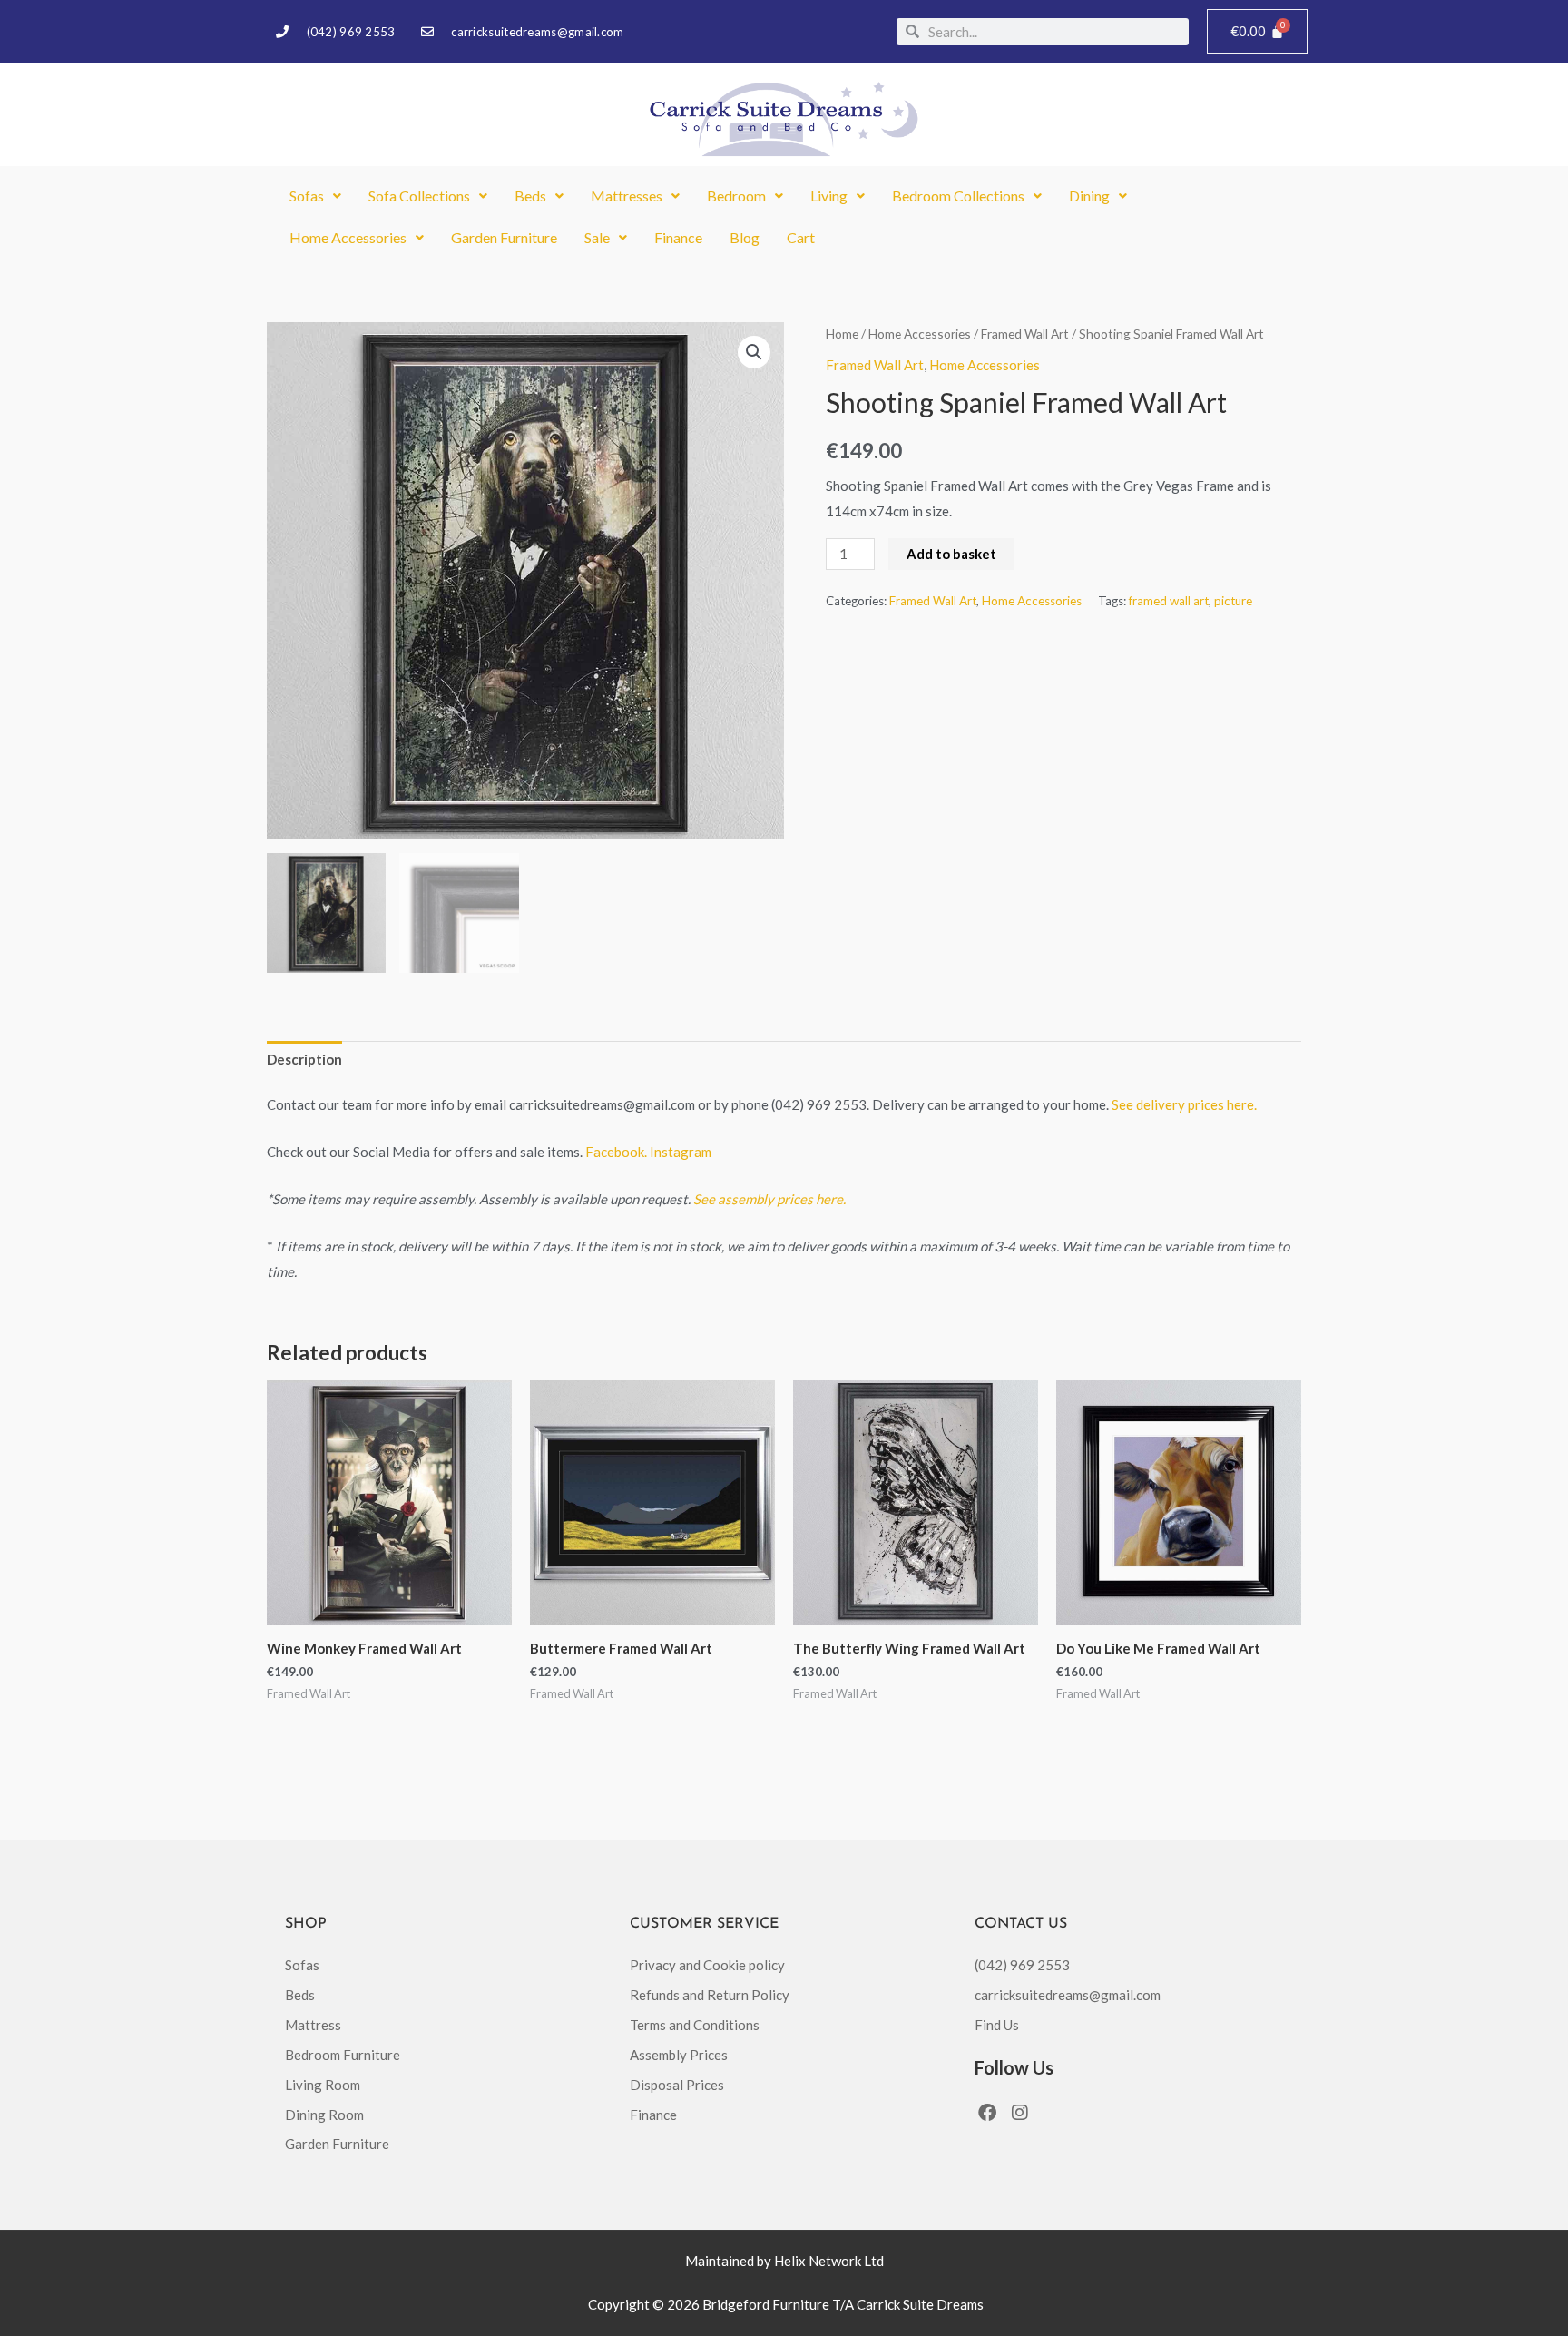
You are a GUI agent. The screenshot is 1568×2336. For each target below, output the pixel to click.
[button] (315, 196)
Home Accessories (348, 237)
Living (829, 196)
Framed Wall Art (1025, 334)
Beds (530, 196)
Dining (1089, 196)
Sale (597, 237)
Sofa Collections (419, 196)
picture (1233, 601)
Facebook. (617, 1152)
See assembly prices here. (769, 1199)
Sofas (307, 196)
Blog (745, 237)
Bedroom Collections (958, 196)
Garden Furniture (504, 237)
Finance (678, 237)
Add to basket (951, 554)
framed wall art (1169, 601)
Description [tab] (304, 1059)
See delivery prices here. (1184, 1104)
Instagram (681, 1152)
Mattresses (627, 196)
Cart (801, 237)
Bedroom (736, 196)
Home (842, 334)
